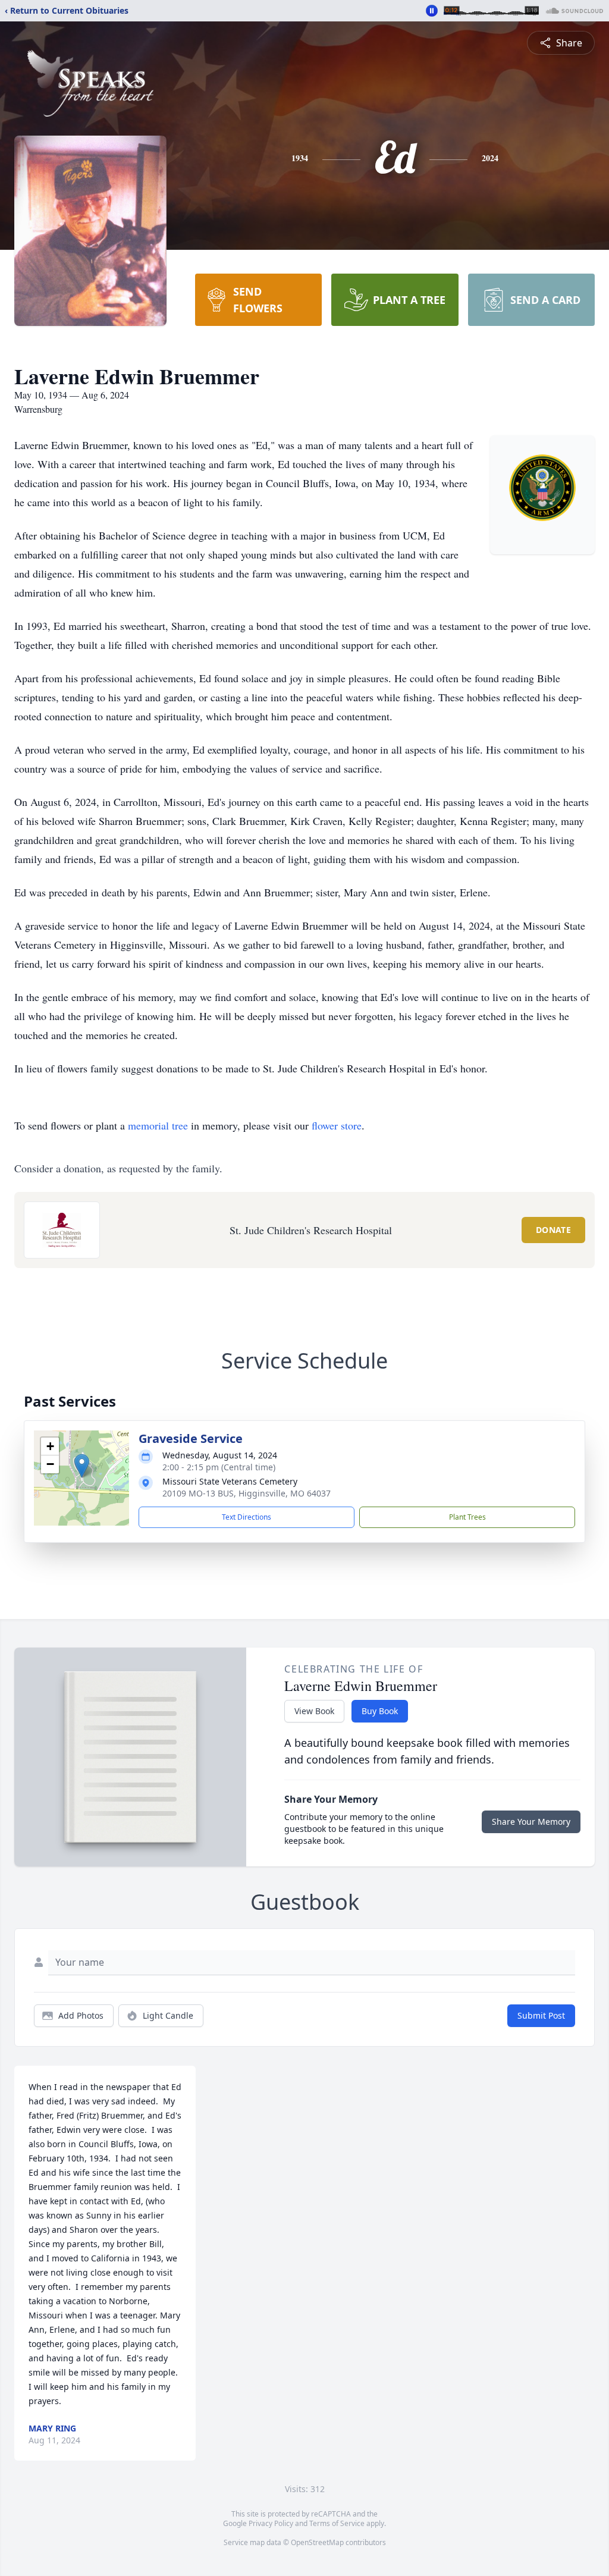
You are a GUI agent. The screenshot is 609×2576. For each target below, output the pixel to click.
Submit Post (541, 2015)
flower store (337, 1125)
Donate (553, 1230)
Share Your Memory (531, 1822)
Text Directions (247, 1517)
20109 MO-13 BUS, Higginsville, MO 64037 (247, 1493)
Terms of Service (337, 2523)
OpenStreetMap (317, 2542)
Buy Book (380, 1711)
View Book (314, 1711)
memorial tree (158, 1125)
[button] (82, 1466)
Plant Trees (467, 1517)
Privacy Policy (271, 2523)
